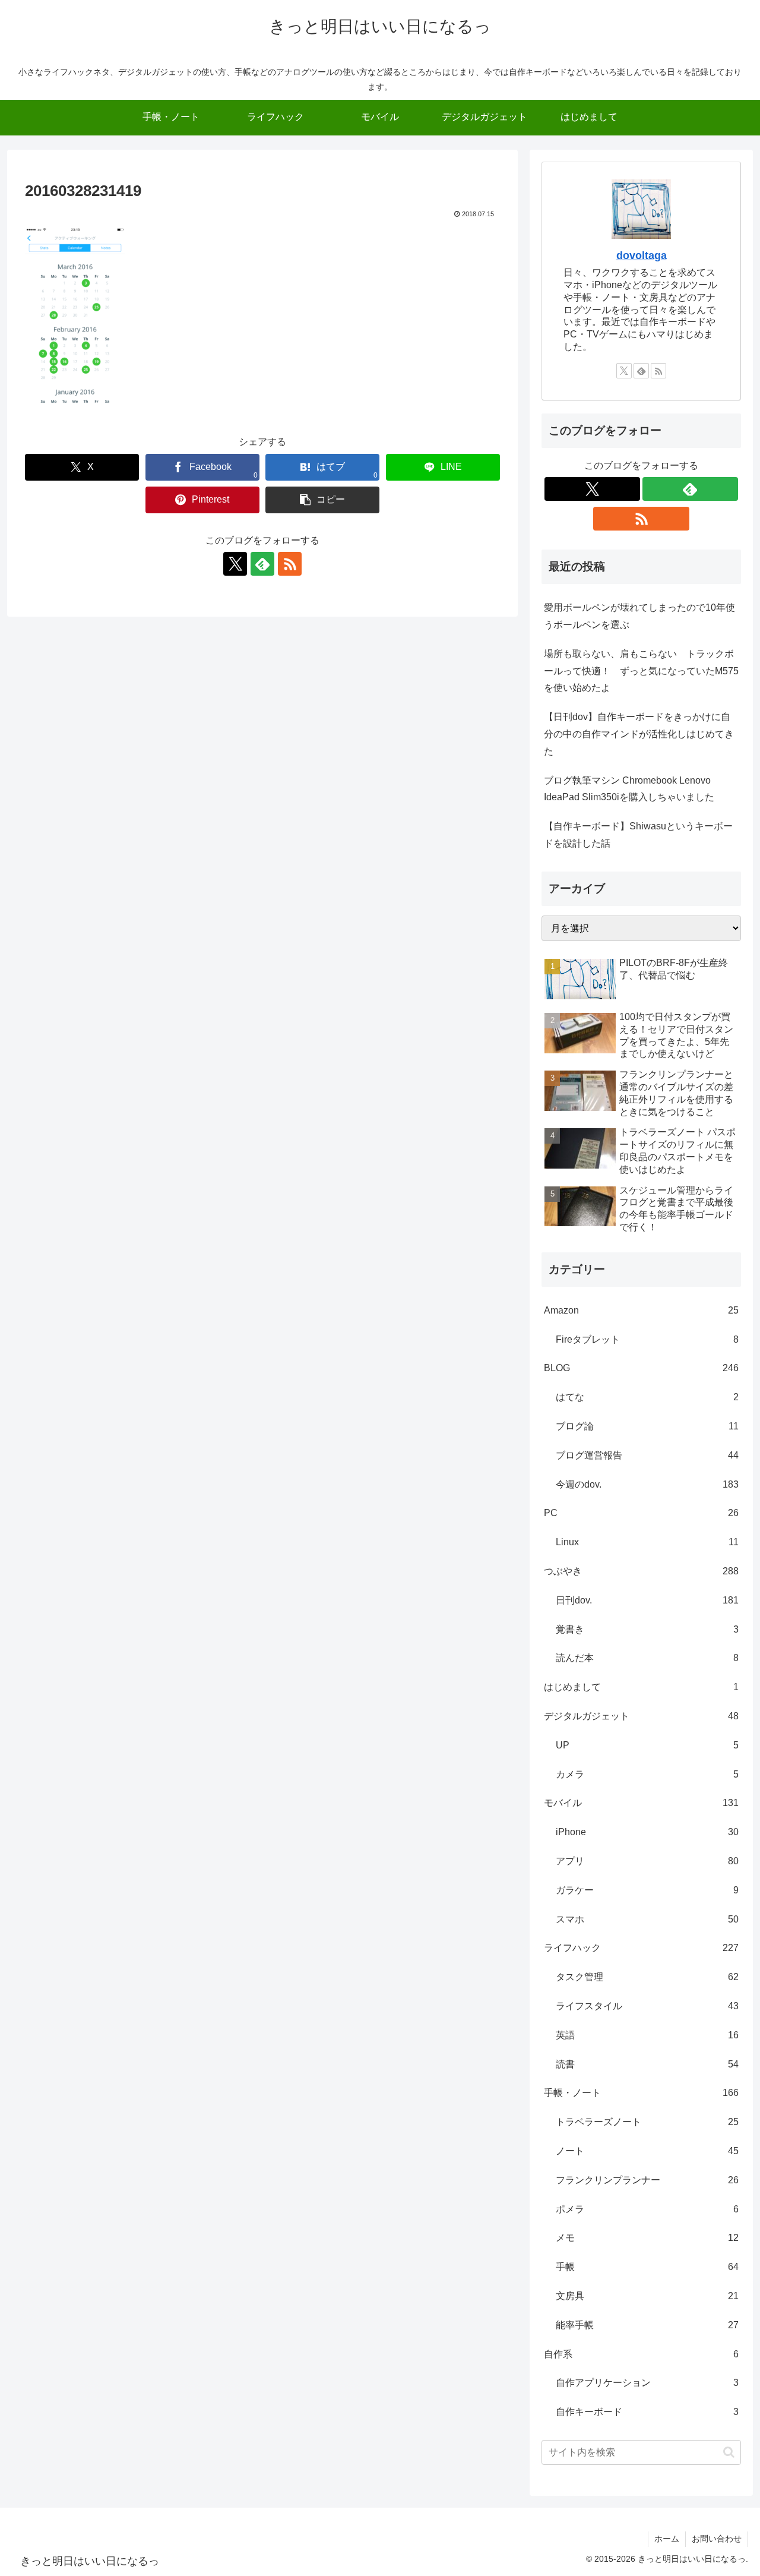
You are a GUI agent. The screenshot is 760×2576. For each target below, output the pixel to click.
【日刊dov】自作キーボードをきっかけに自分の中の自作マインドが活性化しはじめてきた (639, 734)
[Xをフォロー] (235, 564)
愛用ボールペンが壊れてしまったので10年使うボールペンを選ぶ (639, 616)
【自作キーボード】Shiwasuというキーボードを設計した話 (638, 835)
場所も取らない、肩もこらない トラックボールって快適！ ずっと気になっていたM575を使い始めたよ (641, 671)
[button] (322, 500)
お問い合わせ (717, 2539)
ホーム (667, 2539)
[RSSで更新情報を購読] (290, 564)
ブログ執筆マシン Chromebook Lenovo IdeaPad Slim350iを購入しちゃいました (629, 789)
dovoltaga (642, 255)
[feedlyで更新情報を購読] (262, 564)
